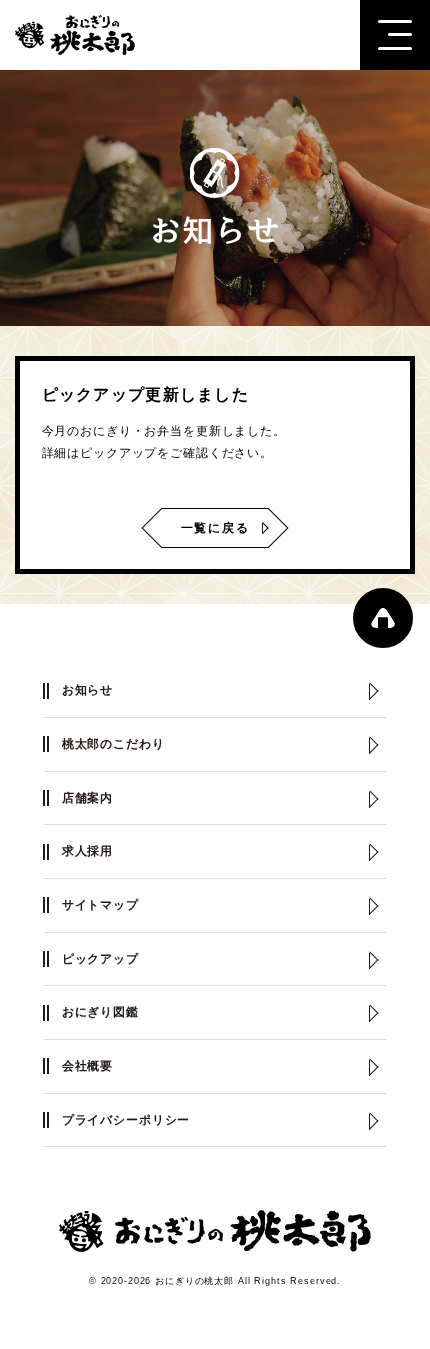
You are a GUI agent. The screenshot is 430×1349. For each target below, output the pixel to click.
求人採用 (87, 851)
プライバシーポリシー (126, 1120)
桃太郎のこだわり (113, 744)
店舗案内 (87, 798)
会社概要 (87, 1066)
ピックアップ (100, 959)
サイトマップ (100, 905)
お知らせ (87, 690)
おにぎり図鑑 (100, 1012)
